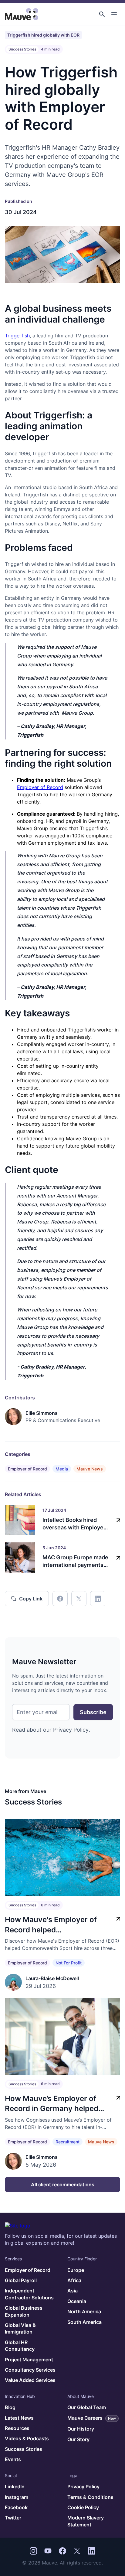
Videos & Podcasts (27, 2438)
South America (84, 2322)
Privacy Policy (71, 1730)
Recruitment (68, 2142)
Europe (76, 2270)
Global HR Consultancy (20, 2346)
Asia (73, 2291)
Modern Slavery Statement (86, 2521)
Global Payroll (21, 2280)
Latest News (19, 2418)
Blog (10, 2407)
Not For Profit (69, 1963)
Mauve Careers (92, 2418)
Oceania (77, 2301)
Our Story (78, 2439)
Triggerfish (17, 336)
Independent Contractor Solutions (29, 2294)
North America (84, 2311)
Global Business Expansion (24, 2311)
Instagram (17, 2497)
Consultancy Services (30, 2370)
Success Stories (24, 2449)
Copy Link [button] (31, 1599)
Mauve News (90, 1469)
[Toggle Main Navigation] (114, 14)
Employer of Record (40, 787)
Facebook (16, 2507)
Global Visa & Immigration (20, 2328)
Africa (74, 2280)
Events (13, 2459)
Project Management (29, 2360)
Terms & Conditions (90, 2497)
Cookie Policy (83, 2507)
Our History (81, 2429)
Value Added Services (30, 2380)
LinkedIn (15, 2487)
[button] (102, 14)
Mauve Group (77, 713)
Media (62, 1469)
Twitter (13, 2518)
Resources (17, 2428)
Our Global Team (87, 2407)
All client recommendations (63, 2185)
